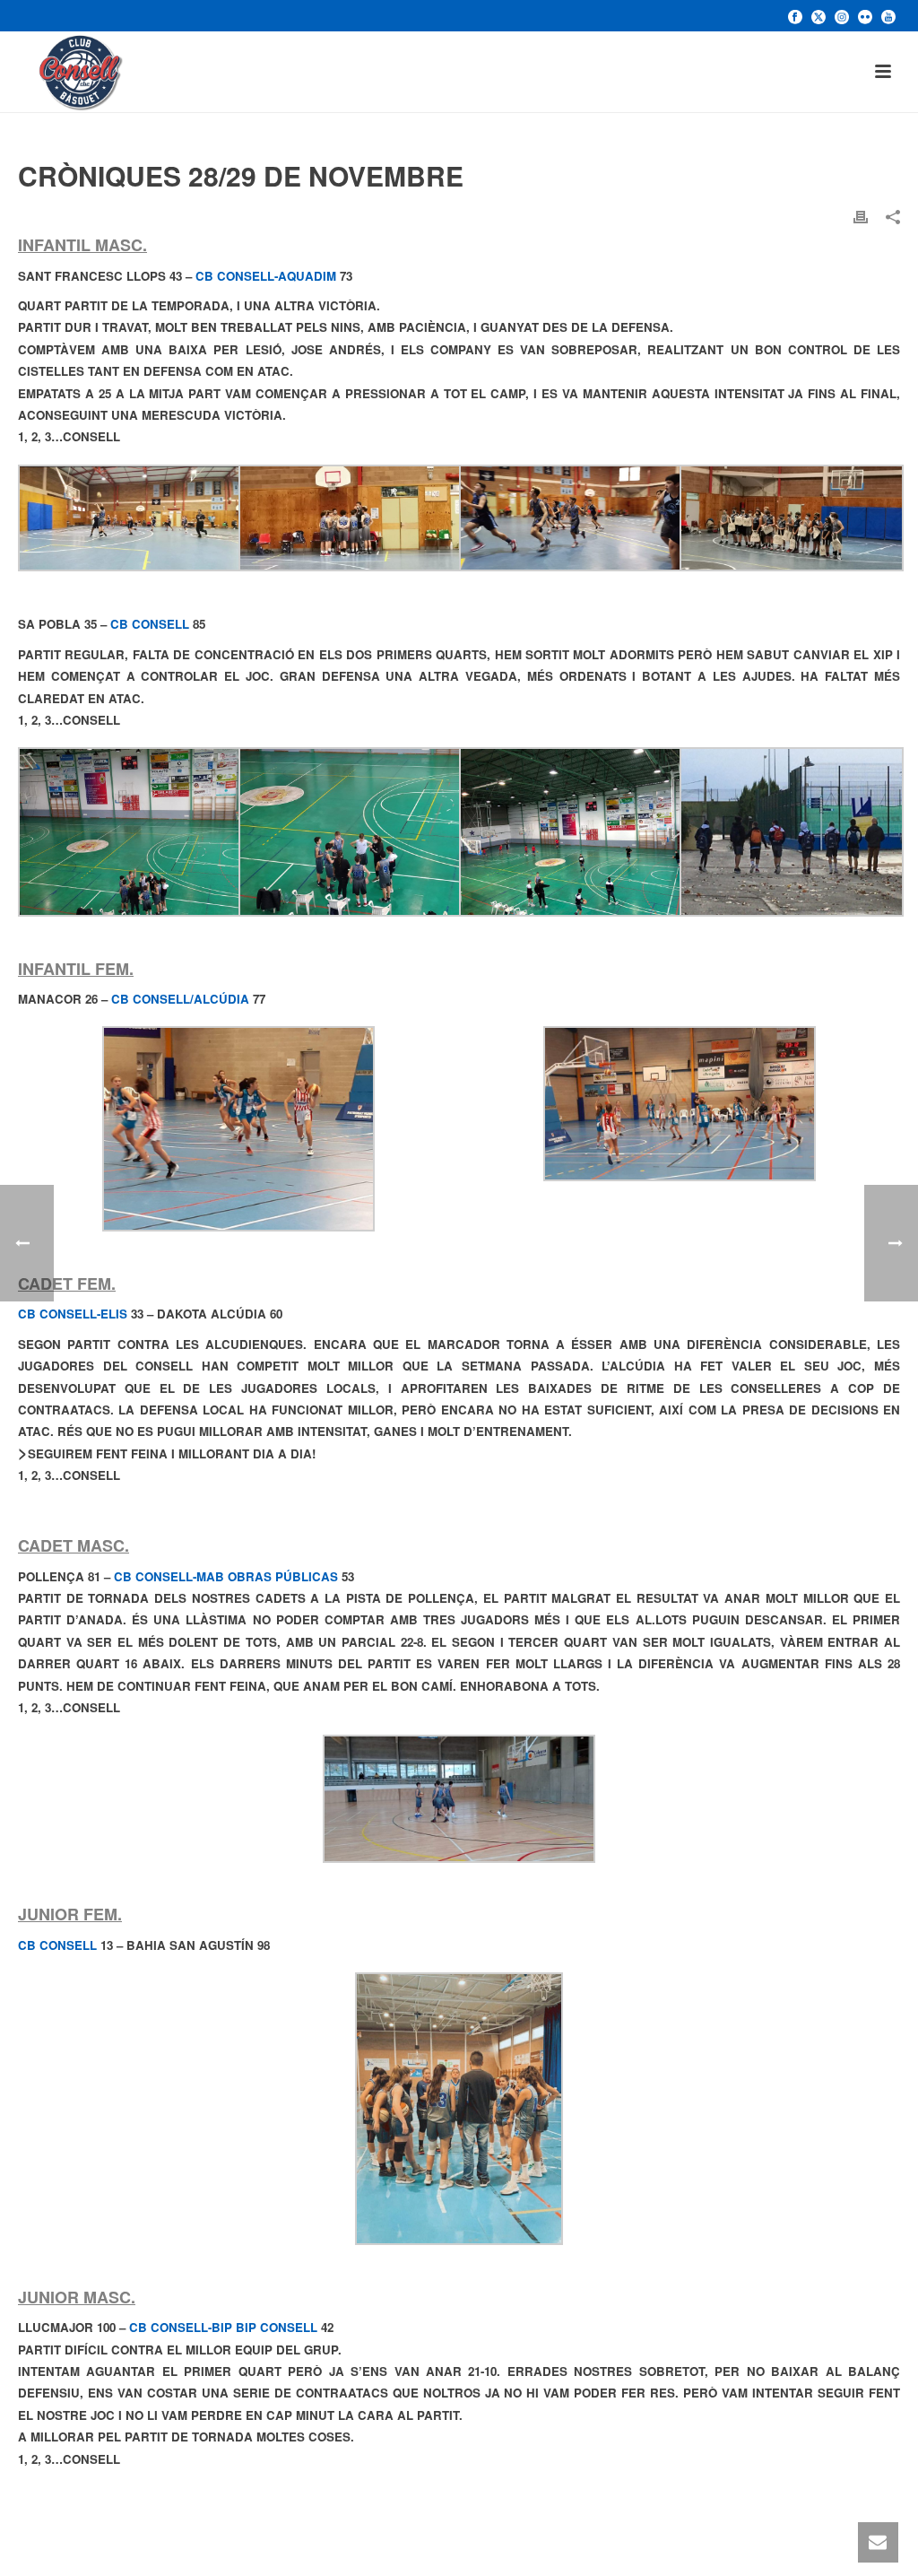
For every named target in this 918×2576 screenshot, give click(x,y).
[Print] (861, 216)
